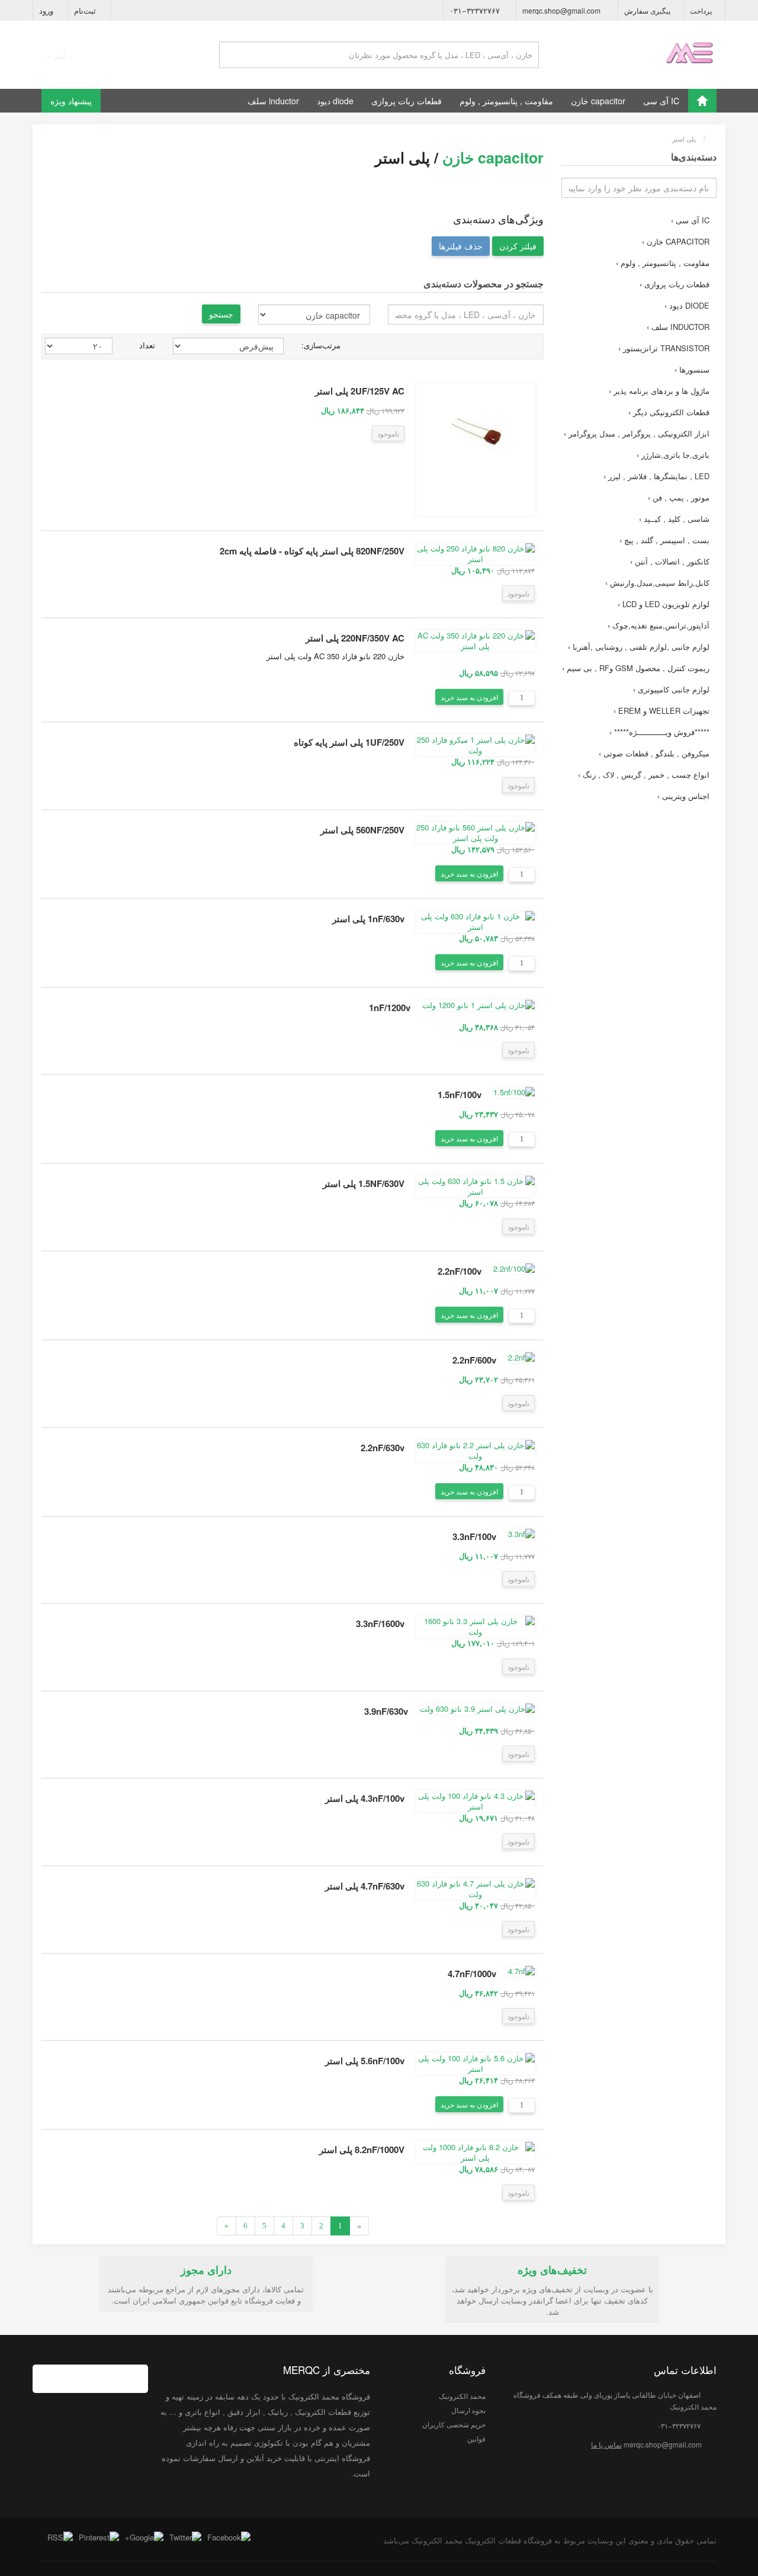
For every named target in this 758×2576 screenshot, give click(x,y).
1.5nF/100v (460, 1095)
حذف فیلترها (461, 246)
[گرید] (522, 346)
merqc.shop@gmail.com (562, 10)
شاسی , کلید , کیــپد (674, 519)
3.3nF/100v (474, 1536)
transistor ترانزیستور (664, 348)
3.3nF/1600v (380, 1624)
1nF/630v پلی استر (368, 919)
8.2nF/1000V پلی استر (362, 2150)
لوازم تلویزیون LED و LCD (664, 604)
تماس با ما (606, 2444)
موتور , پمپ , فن (679, 497)
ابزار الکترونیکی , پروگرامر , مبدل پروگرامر (637, 433)
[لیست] (536, 346)
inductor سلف (273, 101)
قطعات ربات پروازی (407, 101)
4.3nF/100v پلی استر (365, 1798)
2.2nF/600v (474, 1360)
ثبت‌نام (86, 10)
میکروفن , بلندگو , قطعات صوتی (654, 753)
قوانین (476, 2438)
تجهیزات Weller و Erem (661, 710)
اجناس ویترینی (683, 796)
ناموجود (388, 433)
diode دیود (335, 101)
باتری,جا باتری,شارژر (673, 455)
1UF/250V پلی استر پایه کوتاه (349, 742)
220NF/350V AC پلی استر (355, 638)
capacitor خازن (598, 101)
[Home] (702, 101)
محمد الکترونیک (462, 2396)
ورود (47, 10)
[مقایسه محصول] (359, 434)
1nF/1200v (390, 1008)
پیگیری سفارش (648, 10)
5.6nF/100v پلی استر (365, 2061)
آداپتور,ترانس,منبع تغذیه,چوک (659, 625)
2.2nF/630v (383, 1448)
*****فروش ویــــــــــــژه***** (659, 732)
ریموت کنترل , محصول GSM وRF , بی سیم (636, 668)
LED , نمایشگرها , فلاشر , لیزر (656, 476)
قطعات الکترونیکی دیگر (669, 412)
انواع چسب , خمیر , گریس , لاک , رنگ (644, 774)
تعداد (147, 345)
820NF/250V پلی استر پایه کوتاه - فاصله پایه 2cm (312, 551)
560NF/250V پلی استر (362, 830)
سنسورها (692, 369)
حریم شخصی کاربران (454, 2424)
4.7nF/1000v (472, 1974)
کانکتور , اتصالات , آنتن (670, 561)
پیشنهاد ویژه (71, 101)
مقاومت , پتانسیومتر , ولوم (506, 101)
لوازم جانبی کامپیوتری (671, 689)
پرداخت (702, 10)
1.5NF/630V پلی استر (364, 1183)
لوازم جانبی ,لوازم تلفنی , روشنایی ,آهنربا (639, 647)
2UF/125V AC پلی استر (360, 391)
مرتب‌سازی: (321, 345)
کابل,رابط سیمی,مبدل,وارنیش (657, 583)
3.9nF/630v (386, 1711)
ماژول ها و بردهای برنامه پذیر (659, 391)
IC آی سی (661, 101)
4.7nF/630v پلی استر (365, 1886)
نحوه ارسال (468, 2410)
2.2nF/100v (460, 1271)
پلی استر (684, 139)
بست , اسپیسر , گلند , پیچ (664, 540)
